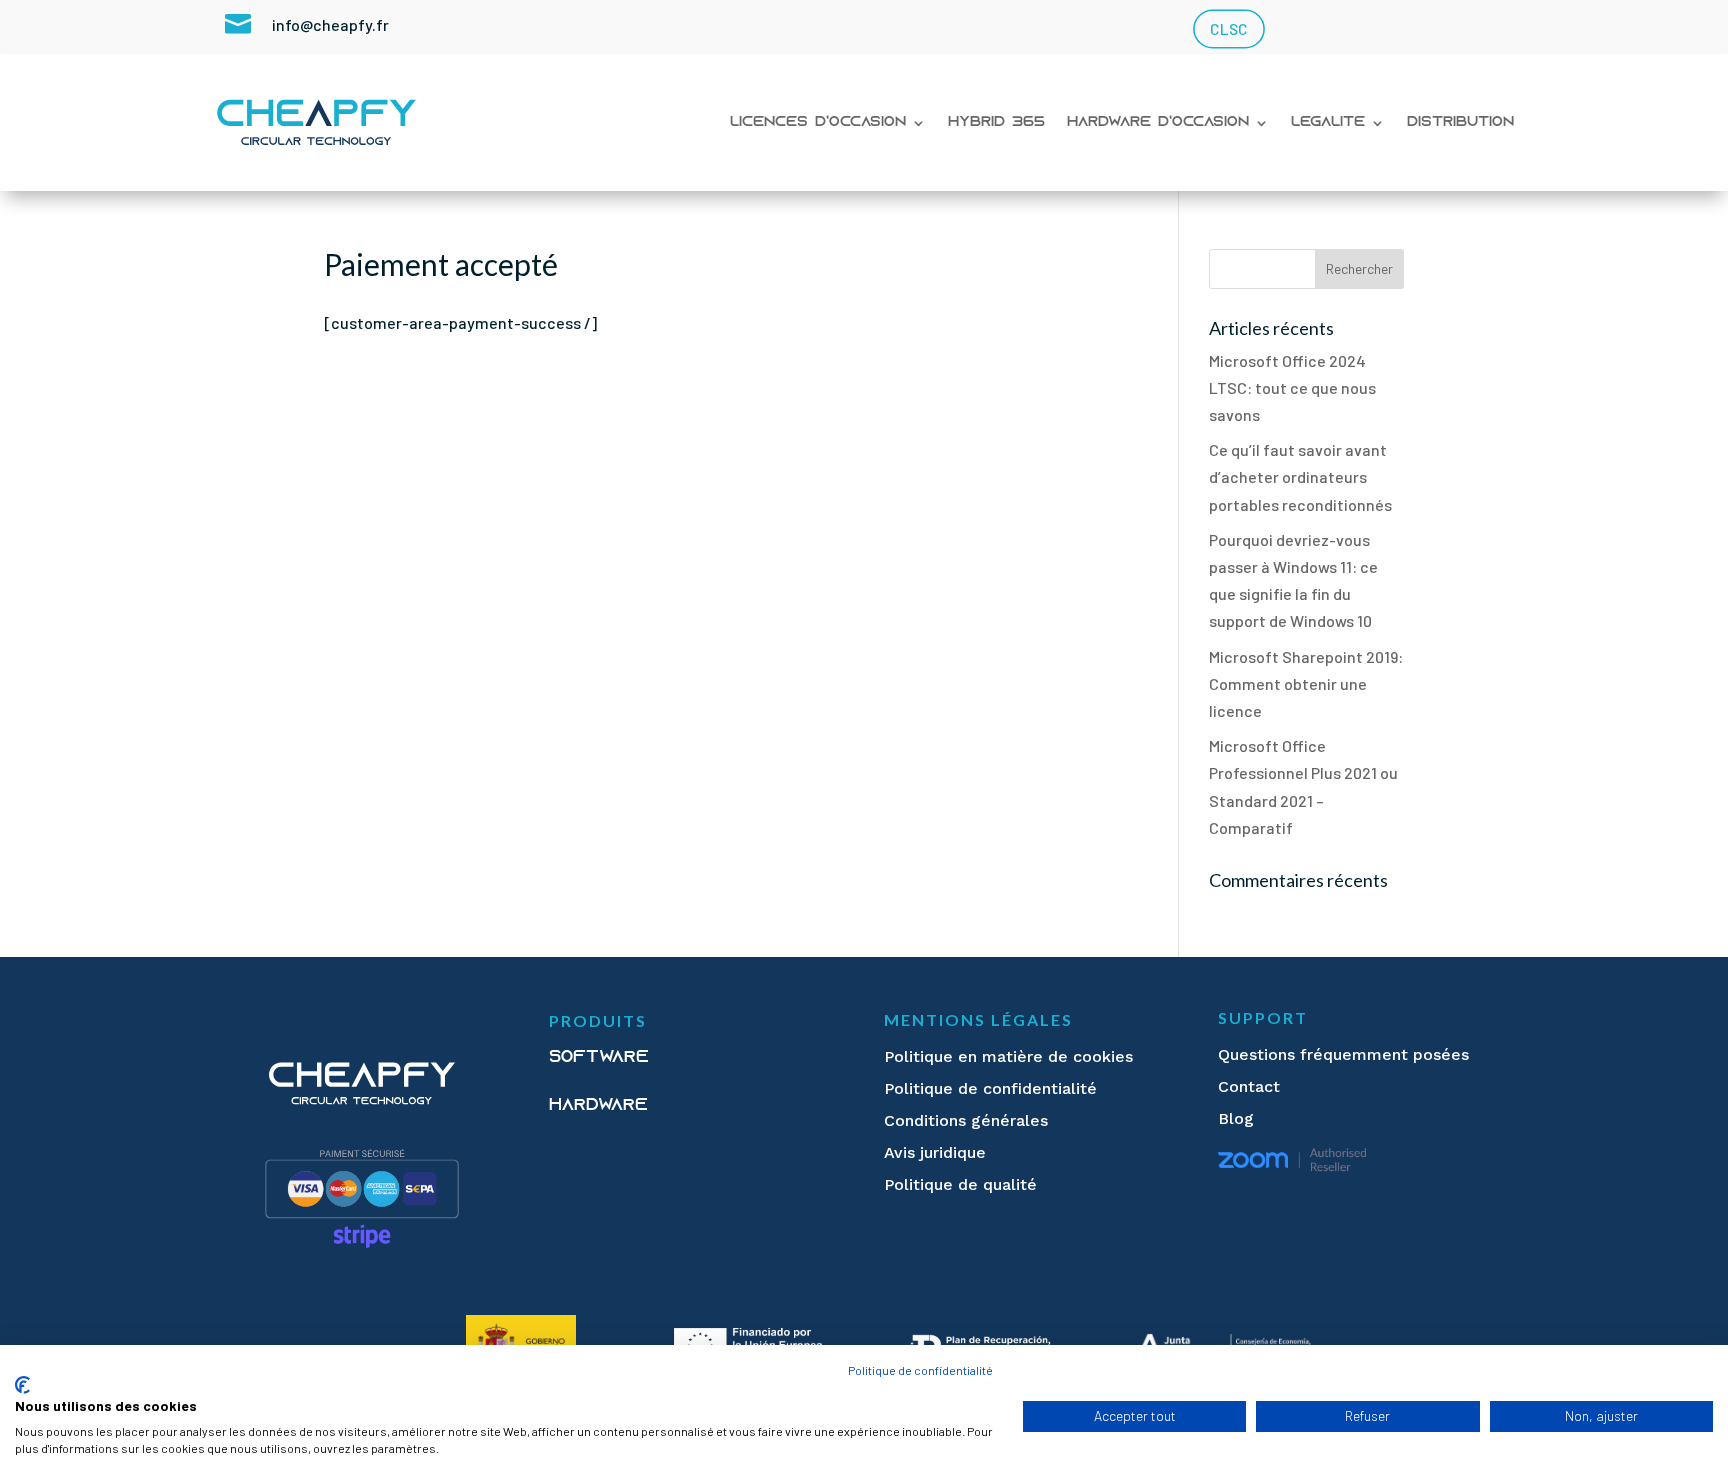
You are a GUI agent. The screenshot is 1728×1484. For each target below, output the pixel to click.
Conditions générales (966, 1120)
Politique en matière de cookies (1008, 1056)
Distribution (1460, 122)
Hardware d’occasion (1158, 122)
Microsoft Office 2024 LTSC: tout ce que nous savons (1292, 387)
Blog (1236, 1118)
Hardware (598, 1106)
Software (599, 1058)
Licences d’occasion (818, 122)
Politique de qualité (960, 1184)
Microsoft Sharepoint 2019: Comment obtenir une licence (1306, 683)
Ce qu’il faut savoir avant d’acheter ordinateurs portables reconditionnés (1300, 476)
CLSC (1228, 29)
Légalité (1328, 122)
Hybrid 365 (996, 122)
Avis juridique (935, 1152)
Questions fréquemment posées (1343, 1054)
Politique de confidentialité (990, 1088)
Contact (1249, 1086)
